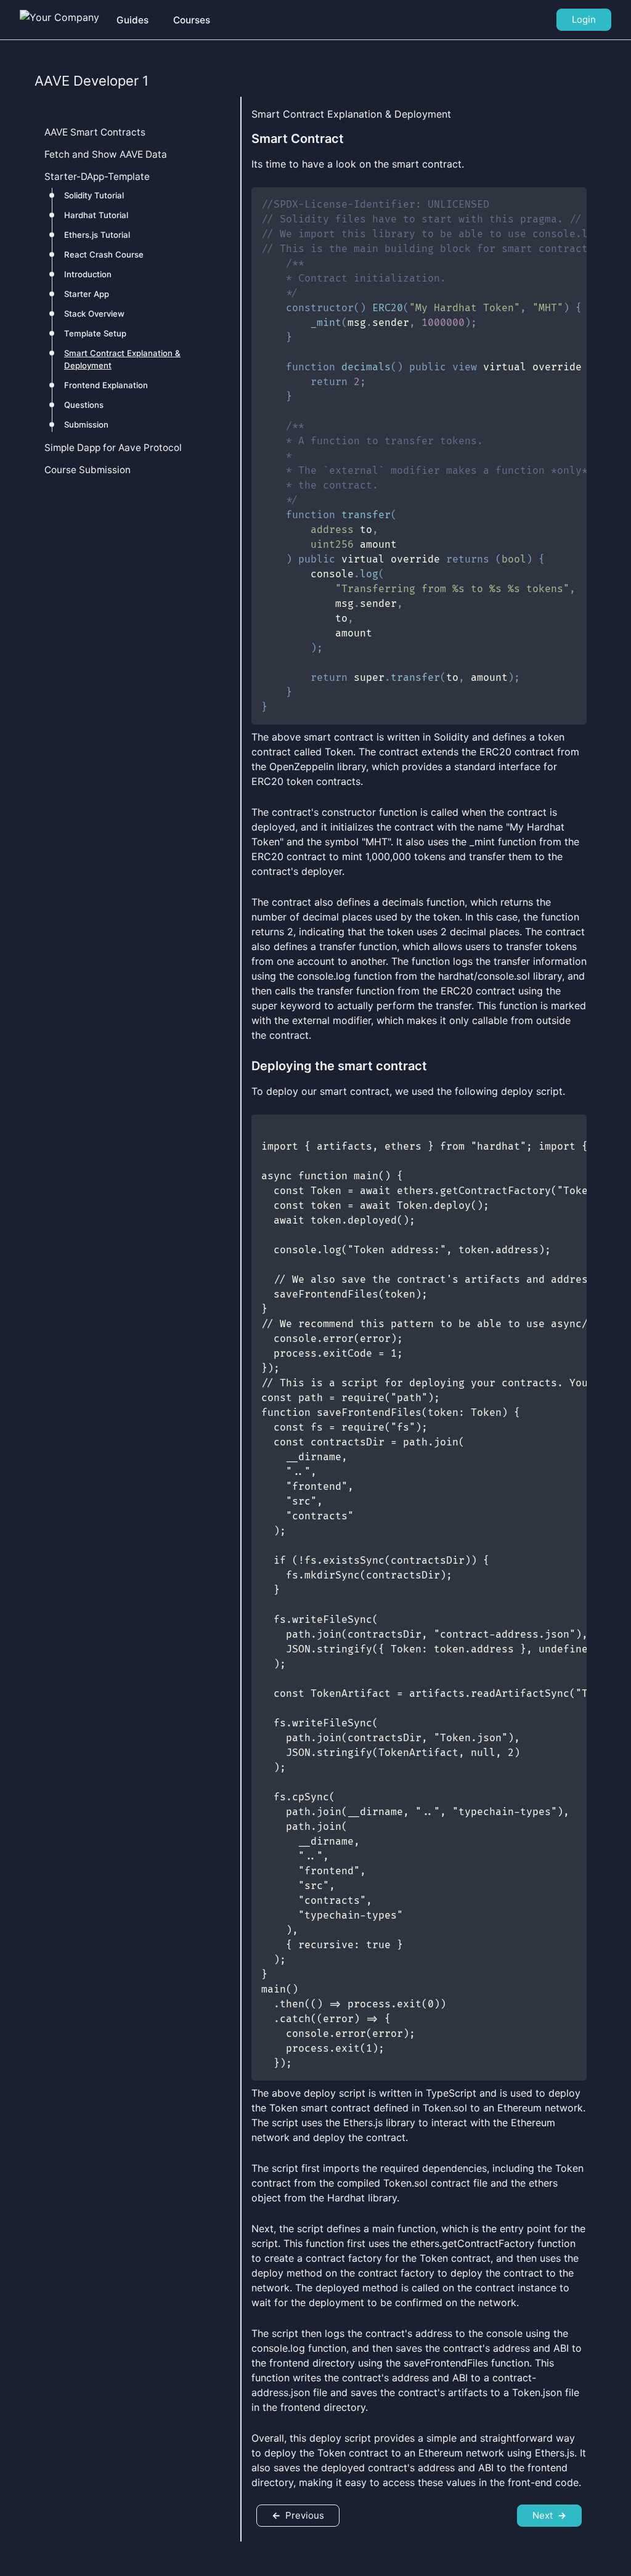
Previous (298, 2515)
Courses (192, 20)
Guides (132, 20)
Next (549, 2515)
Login (584, 19)
